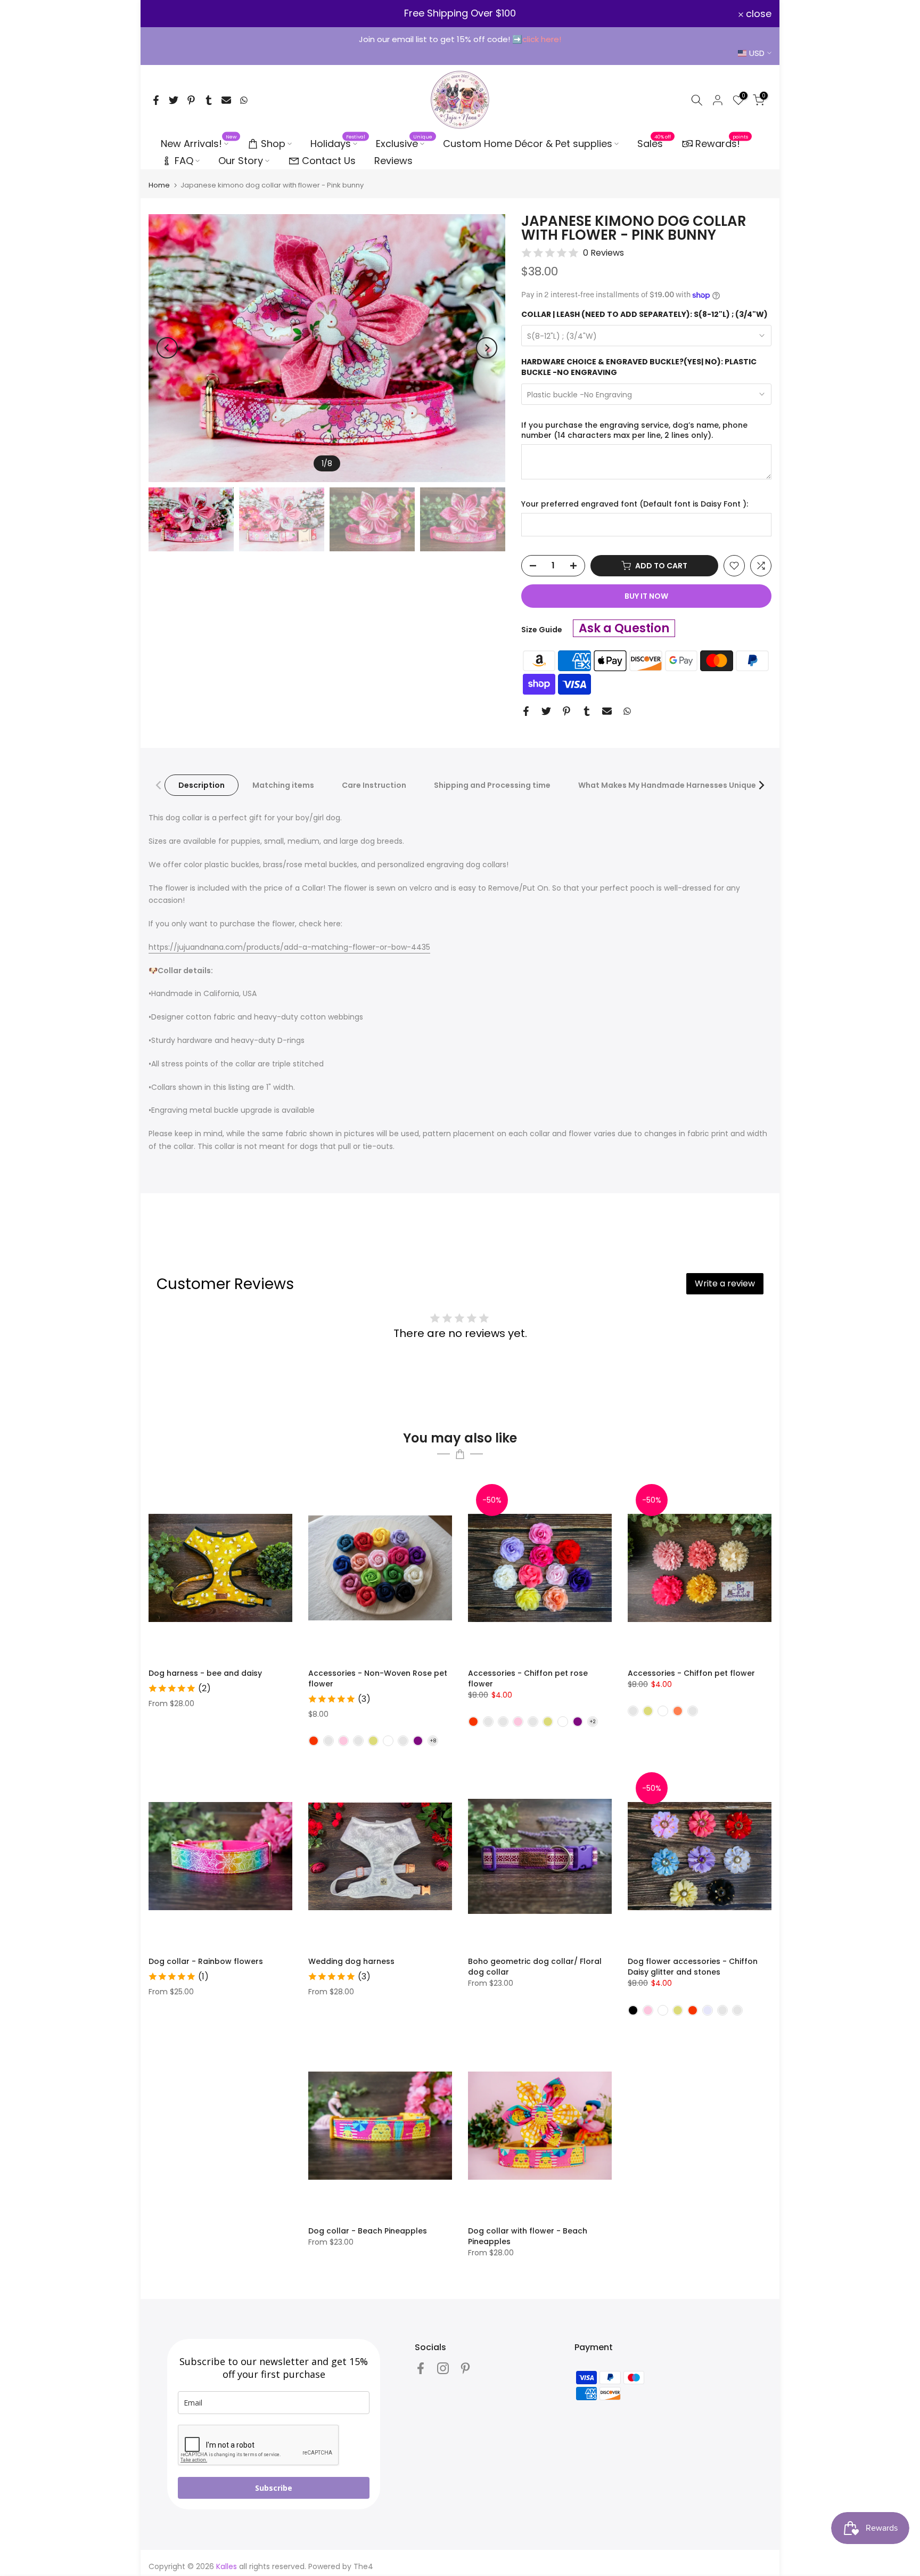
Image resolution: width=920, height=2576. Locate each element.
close (167, 14)
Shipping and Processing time (492, 785)
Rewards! (722, 143)
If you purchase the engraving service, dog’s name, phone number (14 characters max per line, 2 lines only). (634, 431)
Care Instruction (374, 785)
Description (202, 785)
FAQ (184, 161)
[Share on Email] (226, 100)
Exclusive (404, 143)
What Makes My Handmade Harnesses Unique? (669, 785)
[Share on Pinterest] (191, 100)
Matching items (283, 785)
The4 (363, 2566)
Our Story (241, 161)
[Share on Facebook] (156, 100)
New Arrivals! (199, 143)
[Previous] (167, 348)
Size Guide (542, 630)
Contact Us (329, 161)
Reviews (393, 161)
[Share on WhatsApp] (244, 100)
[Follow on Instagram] (443, 2368)
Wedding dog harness (351, 1961)
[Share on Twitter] (174, 100)
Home (159, 185)
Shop (273, 144)
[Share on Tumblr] (209, 100)
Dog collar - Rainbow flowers (206, 1961)
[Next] (487, 348)
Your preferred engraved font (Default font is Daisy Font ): (635, 504)
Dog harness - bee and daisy (205, 1673)
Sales (654, 143)
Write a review (725, 1283)
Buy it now (646, 596)
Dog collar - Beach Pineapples (368, 2231)
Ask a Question (624, 628)
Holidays (338, 143)
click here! (542, 39)
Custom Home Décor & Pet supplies (528, 144)
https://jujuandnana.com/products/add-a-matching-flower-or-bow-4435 (289, 947)
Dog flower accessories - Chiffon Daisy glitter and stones (693, 1967)
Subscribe (274, 2488)
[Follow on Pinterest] (465, 2368)
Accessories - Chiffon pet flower (691, 1673)
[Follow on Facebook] (421, 2368)
